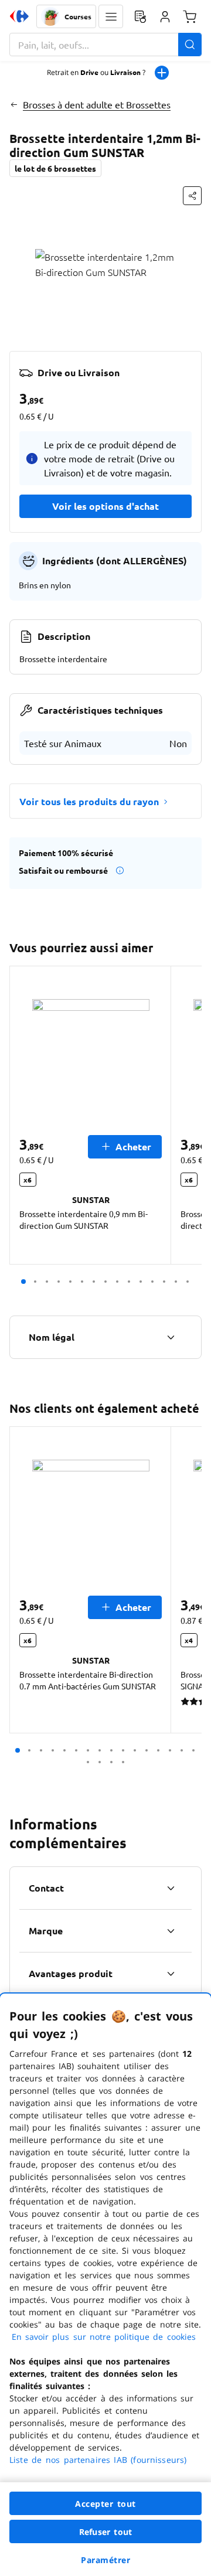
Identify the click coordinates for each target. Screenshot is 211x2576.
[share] (192, 196)
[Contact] (171, 1888)
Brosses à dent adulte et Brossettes (97, 104)
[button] (111, 16)
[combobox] (105, 45)
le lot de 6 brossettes (55, 168)
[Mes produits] (140, 16)
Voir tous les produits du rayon (89, 801)
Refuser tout (105, 2532)
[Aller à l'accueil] (19, 16)
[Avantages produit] (171, 1974)
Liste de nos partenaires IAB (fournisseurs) (98, 2460)
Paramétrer (105, 2560)
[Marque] (171, 1931)
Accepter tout (105, 2504)
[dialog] (105, 2285)
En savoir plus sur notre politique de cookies (104, 2337)
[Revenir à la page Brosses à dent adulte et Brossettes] (14, 104)
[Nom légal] (171, 1337)
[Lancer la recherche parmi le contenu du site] (190, 45)
